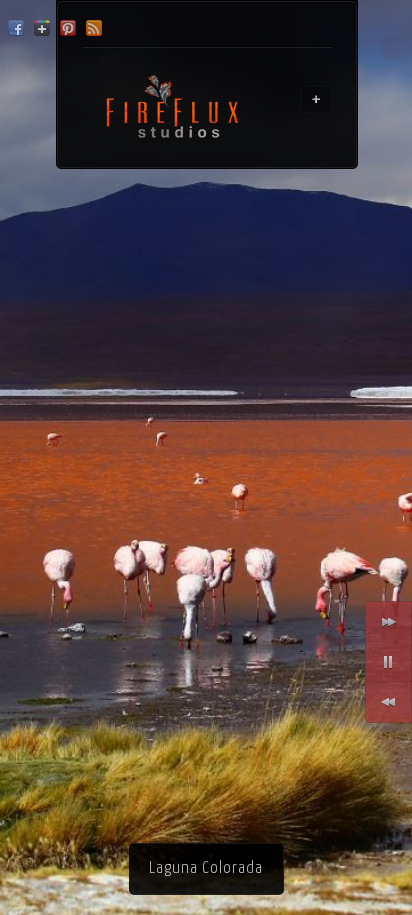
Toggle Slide (388, 662)
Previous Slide (388, 702)
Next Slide (388, 622)
